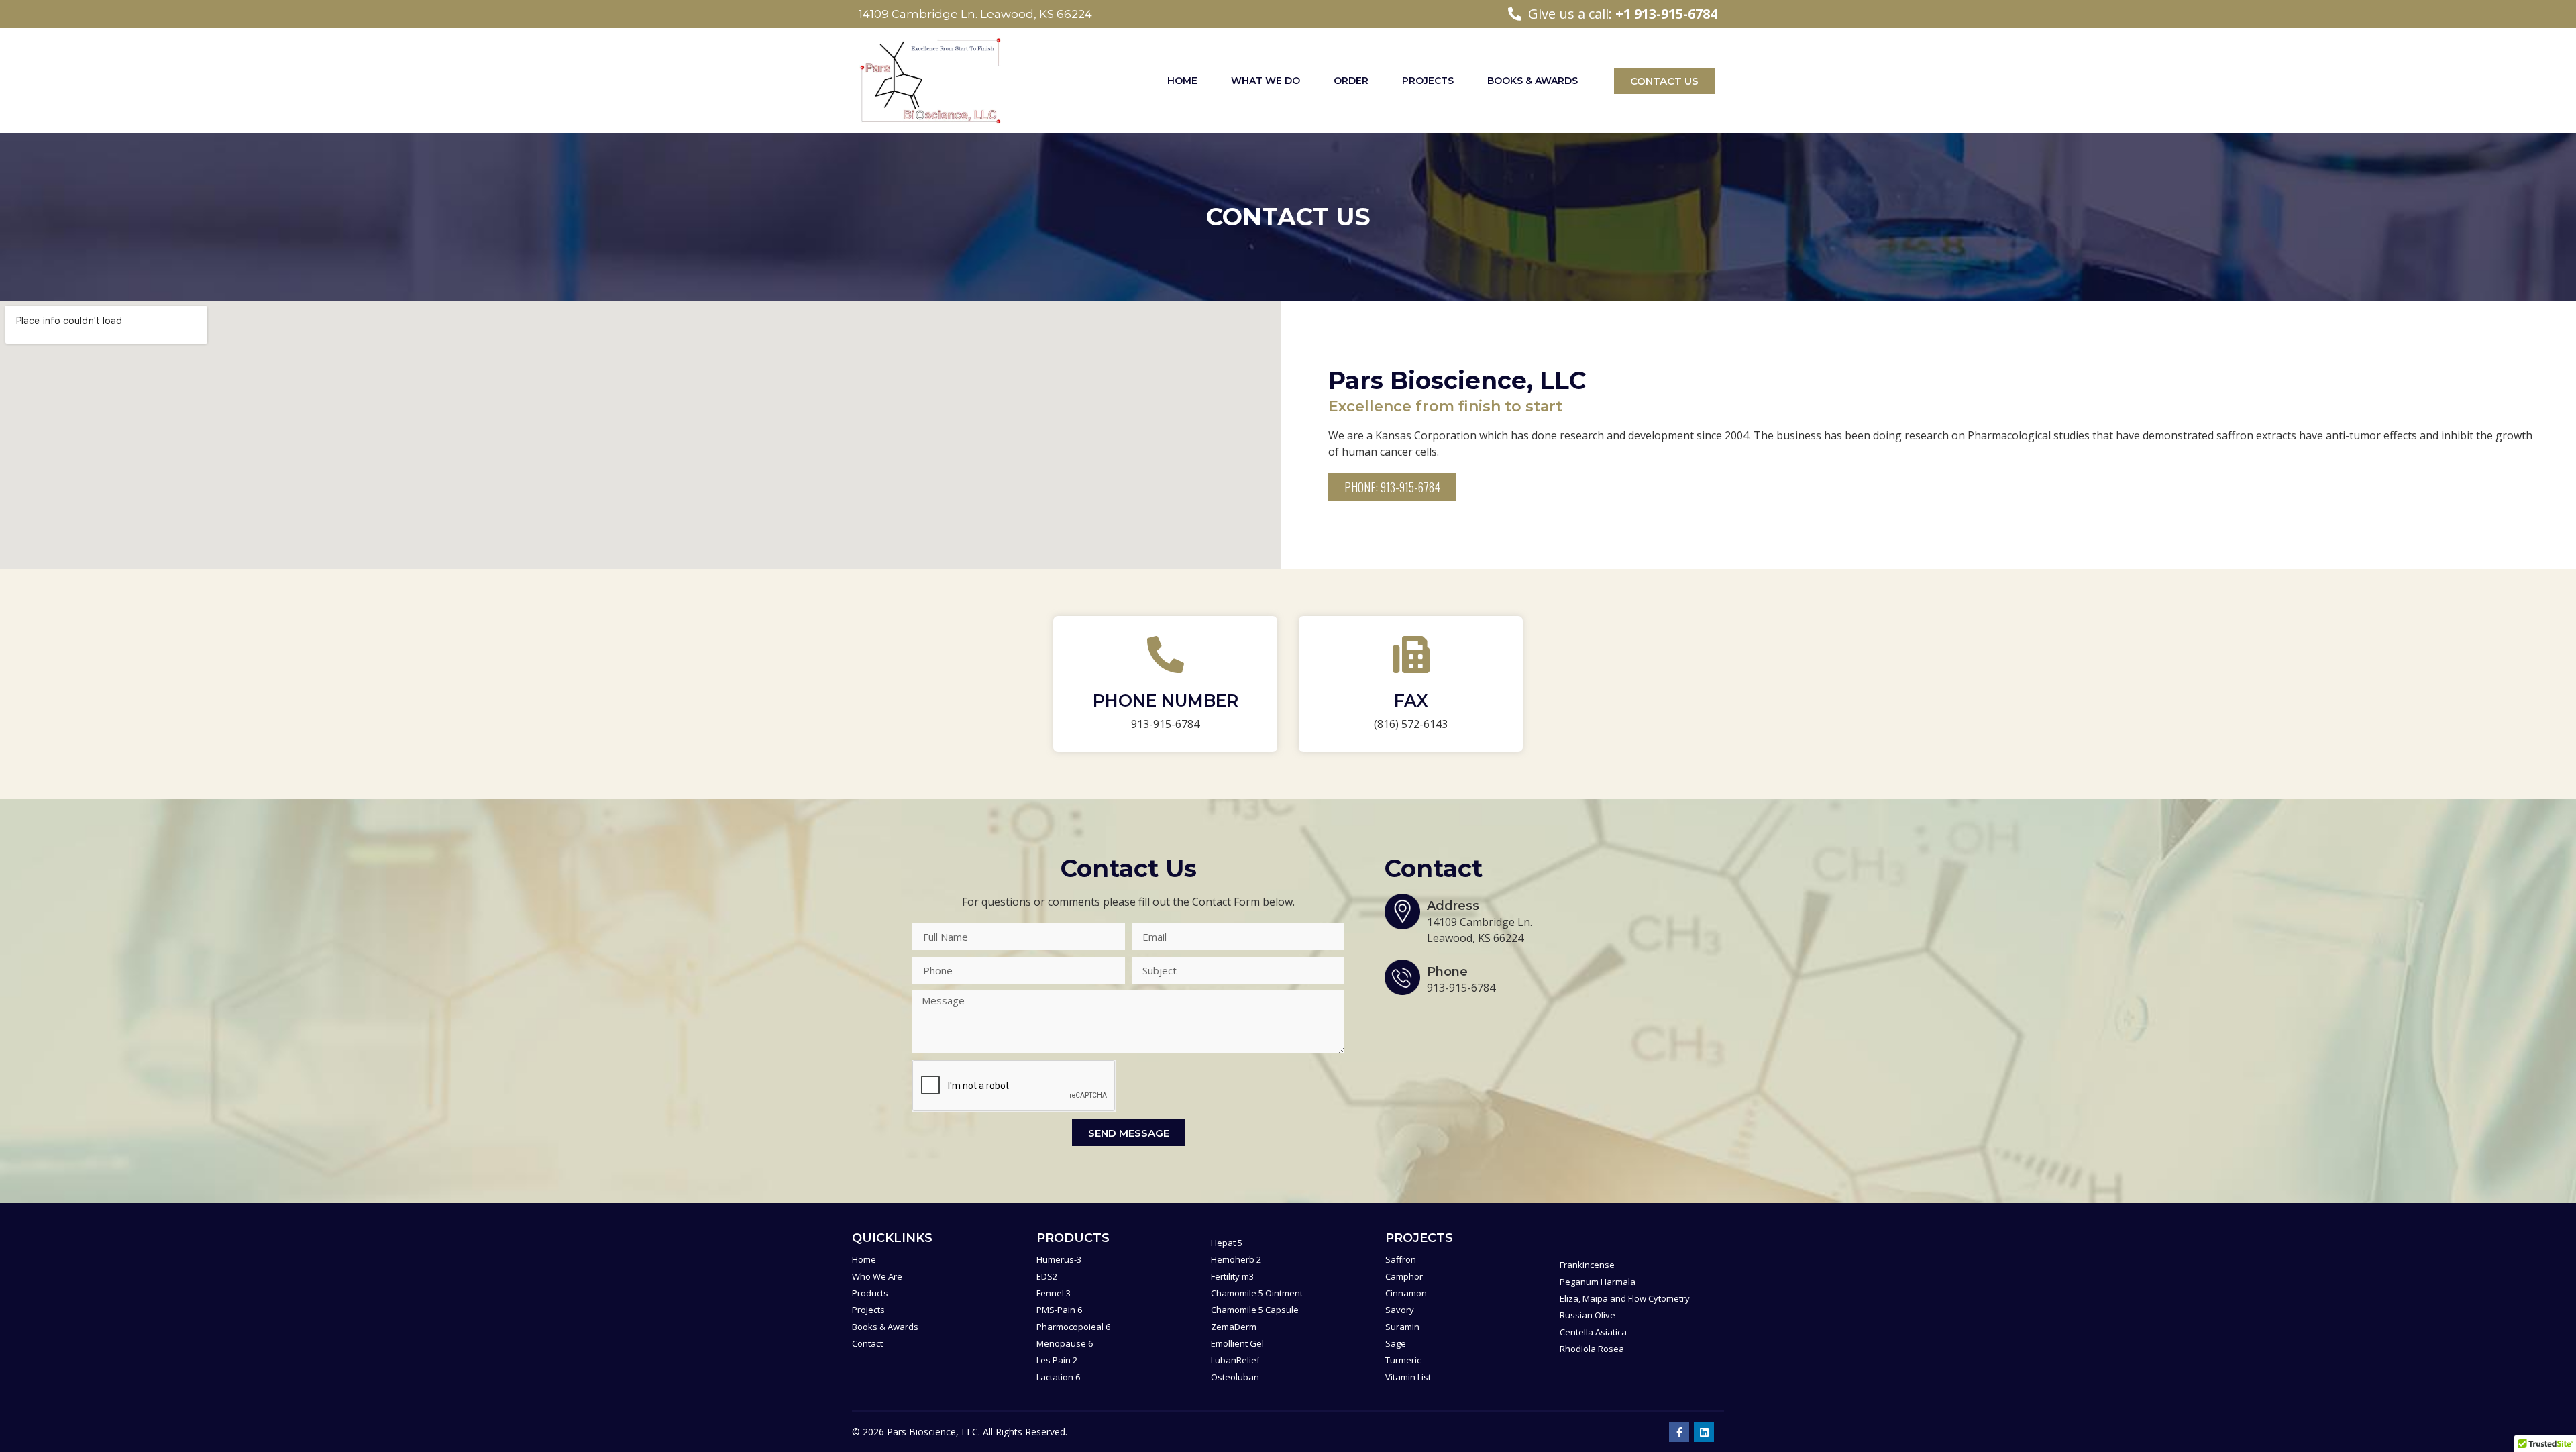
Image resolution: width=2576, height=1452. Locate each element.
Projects (1428, 81)
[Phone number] (1166, 655)
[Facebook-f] (1679, 1432)
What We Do (1266, 81)
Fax (1411, 701)
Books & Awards (1533, 81)
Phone (1447, 972)
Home (1182, 81)
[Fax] (1411, 655)
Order (1351, 81)
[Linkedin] (1704, 1432)
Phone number (1166, 701)
